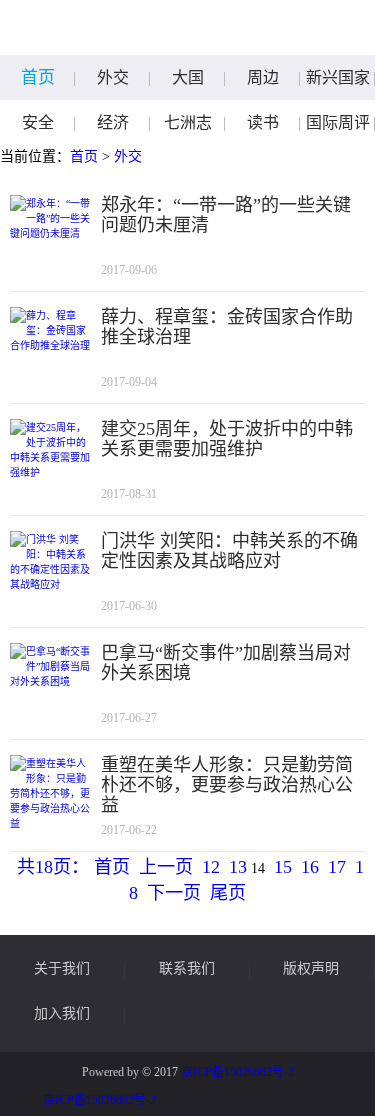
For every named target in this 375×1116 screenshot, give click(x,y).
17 (337, 867)
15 (283, 867)
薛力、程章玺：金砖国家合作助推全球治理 (227, 327)
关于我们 (62, 969)
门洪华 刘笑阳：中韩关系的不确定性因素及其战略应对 (229, 551)
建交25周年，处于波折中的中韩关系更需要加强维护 (227, 439)
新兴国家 (338, 77)
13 (238, 867)
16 (310, 867)
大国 (188, 77)
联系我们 (187, 969)
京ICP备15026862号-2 (237, 1072)
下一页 (174, 893)
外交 (113, 77)
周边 (263, 77)
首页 (38, 77)
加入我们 (62, 1014)
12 (211, 867)
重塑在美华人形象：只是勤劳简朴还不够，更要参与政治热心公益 (227, 785)
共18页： (53, 867)
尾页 (228, 893)
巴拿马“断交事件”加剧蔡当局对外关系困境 (226, 663)
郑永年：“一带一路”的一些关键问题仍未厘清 (226, 215)
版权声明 (311, 969)
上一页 (166, 867)
